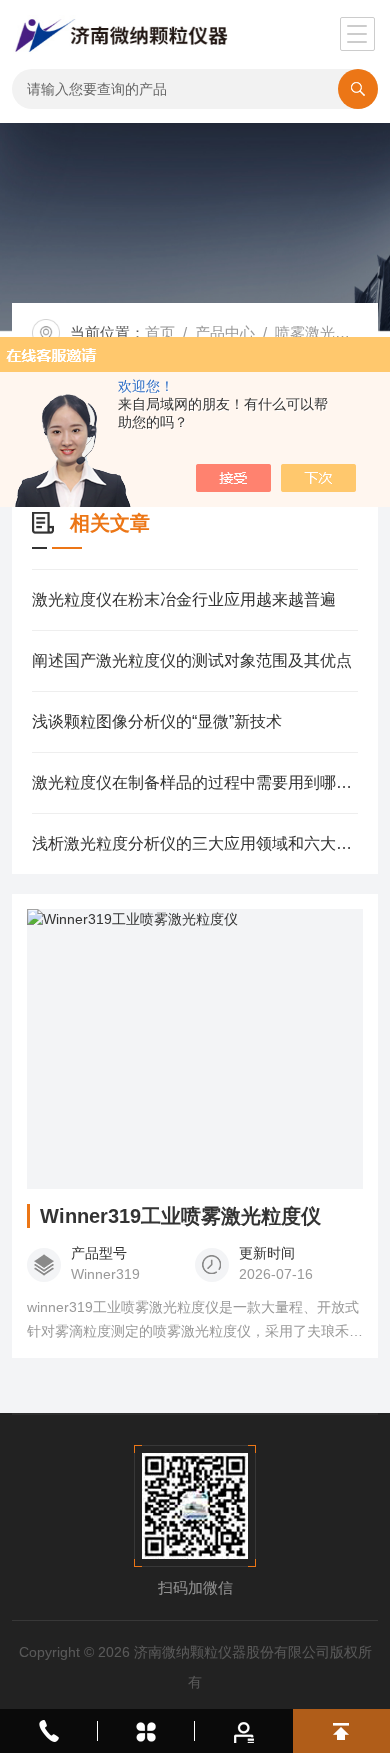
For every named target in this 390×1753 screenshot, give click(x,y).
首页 (160, 332)
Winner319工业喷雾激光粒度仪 (180, 1216)
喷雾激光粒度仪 (327, 332)
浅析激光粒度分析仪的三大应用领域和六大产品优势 (195, 843)
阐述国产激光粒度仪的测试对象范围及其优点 (192, 660)
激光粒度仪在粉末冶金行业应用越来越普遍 (184, 599)
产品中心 (225, 332)
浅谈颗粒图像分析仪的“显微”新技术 (157, 721)
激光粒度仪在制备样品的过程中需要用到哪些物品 (195, 782)
